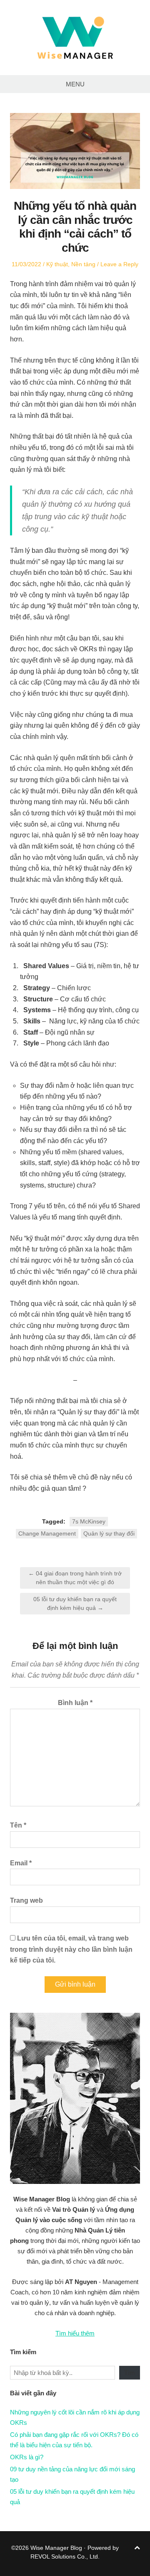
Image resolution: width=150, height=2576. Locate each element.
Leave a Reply (119, 264)
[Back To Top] (137, 2548)
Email (21, 1863)
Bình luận (75, 1703)
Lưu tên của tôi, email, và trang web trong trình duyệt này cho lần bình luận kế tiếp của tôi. (71, 1949)
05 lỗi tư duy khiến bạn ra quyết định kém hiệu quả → (75, 1603)
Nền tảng (83, 264)
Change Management (47, 1533)
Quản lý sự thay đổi (109, 1533)
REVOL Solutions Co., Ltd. (65, 2556)
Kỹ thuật (57, 264)
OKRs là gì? (27, 2457)
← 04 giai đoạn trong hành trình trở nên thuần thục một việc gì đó (75, 1578)
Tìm (130, 2373)
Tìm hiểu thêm (75, 2333)
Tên (18, 1825)
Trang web (26, 1900)
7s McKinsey (89, 1521)
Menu (75, 84)
